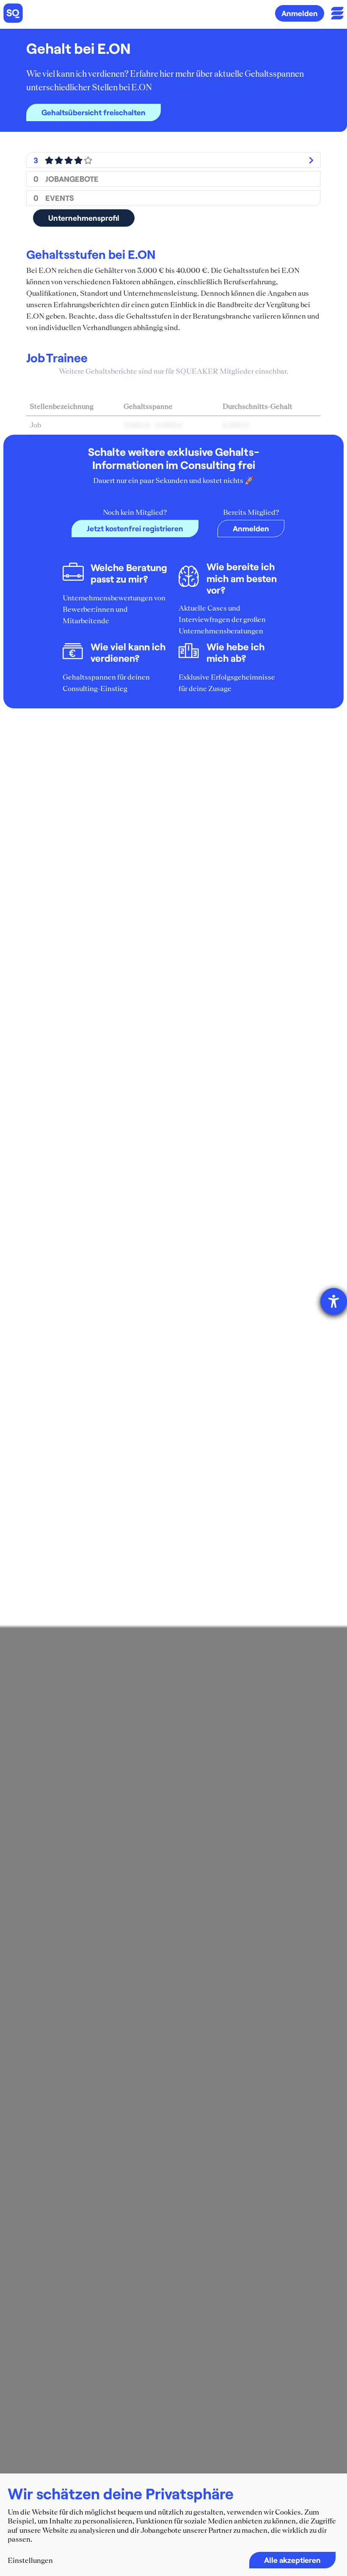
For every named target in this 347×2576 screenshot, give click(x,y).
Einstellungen (30, 2560)
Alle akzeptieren (292, 2560)
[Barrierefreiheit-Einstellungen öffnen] (334, 1301)
